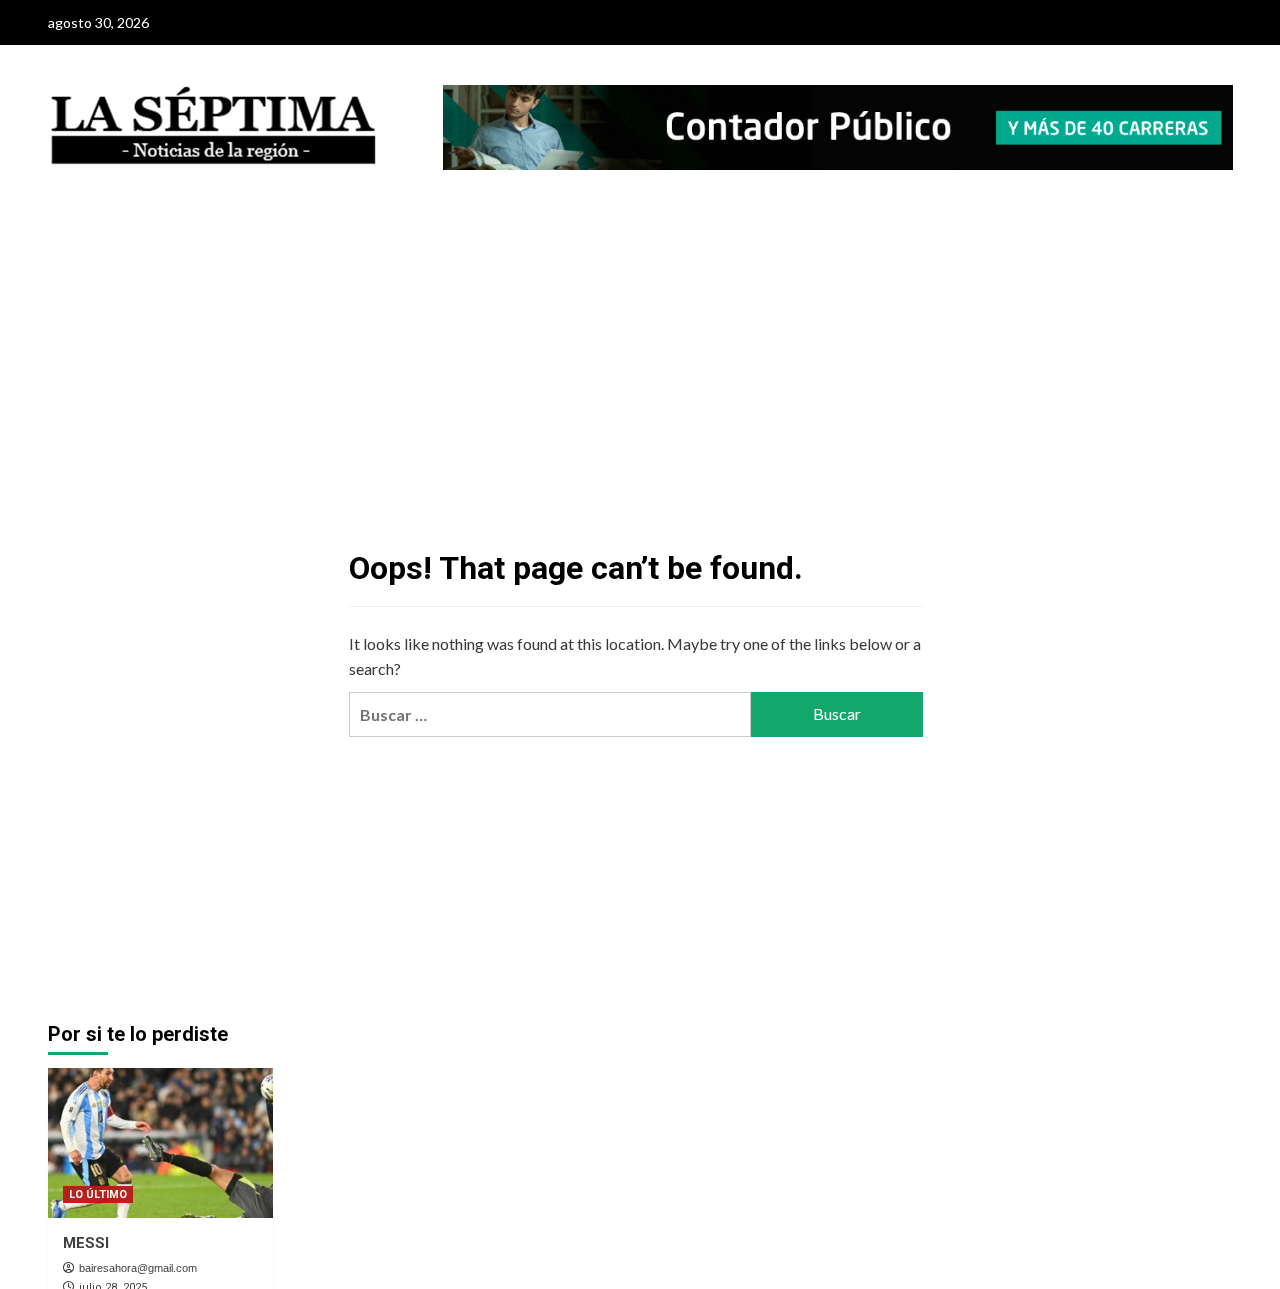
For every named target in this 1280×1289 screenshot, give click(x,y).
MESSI (86, 1243)
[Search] (1220, 234)
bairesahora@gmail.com (138, 1268)
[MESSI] (160, 1143)
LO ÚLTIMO (98, 1194)
